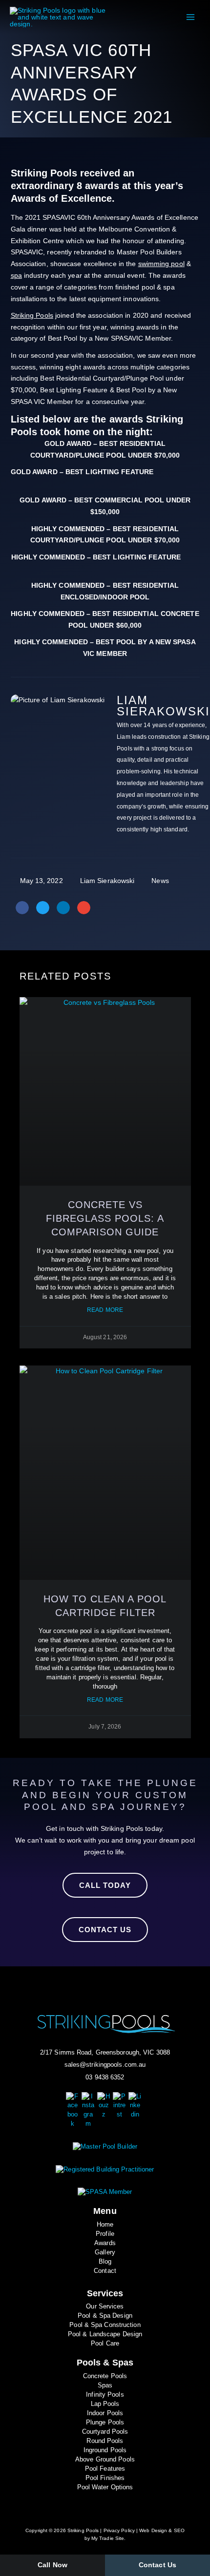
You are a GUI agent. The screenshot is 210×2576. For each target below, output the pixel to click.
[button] (22, 908)
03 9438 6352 (105, 2077)
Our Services (105, 2307)
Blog (105, 2262)
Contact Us (157, 2565)
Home (105, 2225)
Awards (105, 2243)
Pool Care (105, 2344)
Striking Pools (32, 315)
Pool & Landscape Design (105, 2334)
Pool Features (105, 2469)
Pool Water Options (105, 2487)
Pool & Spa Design (105, 2316)
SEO (179, 2530)
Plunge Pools (105, 2422)
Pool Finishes (105, 2478)
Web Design (153, 2530)
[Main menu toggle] (190, 17)
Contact (105, 2271)
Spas (105, 2385)
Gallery (105, 2252)
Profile (105, 2234)
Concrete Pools (105, 2376)
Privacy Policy (119, 2530)
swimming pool (161, 264)
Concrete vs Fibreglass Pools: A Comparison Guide (105, 1218)
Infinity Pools (105, 2395)
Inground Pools (105, 2450)
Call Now (52, 2565)
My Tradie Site (108, 2538)
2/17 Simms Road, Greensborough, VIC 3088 (105, 2053)
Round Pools (105, 2441)
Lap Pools (105, 2404)
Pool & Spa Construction (105, 2325)
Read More (105, 1310)
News (160, 881)
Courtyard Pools (105, 2432)
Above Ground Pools (105, 2460)
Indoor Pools (105, 2413)
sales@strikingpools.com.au (105, 2065)
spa (16, 275)
